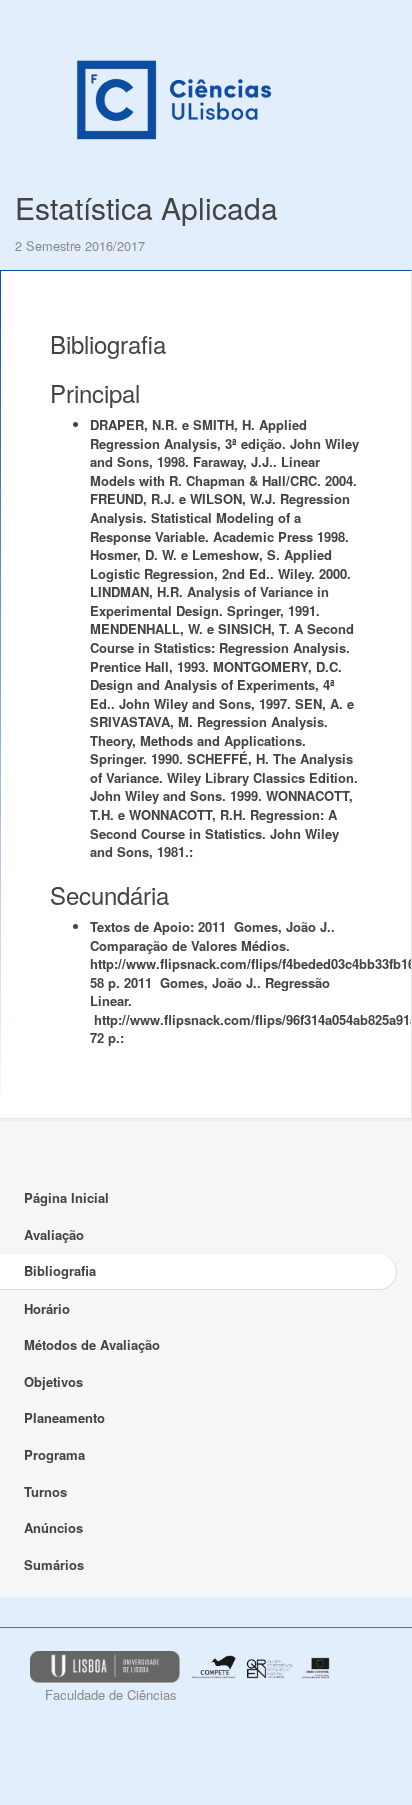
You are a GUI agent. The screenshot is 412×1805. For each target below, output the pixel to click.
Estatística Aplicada (146, 207)
